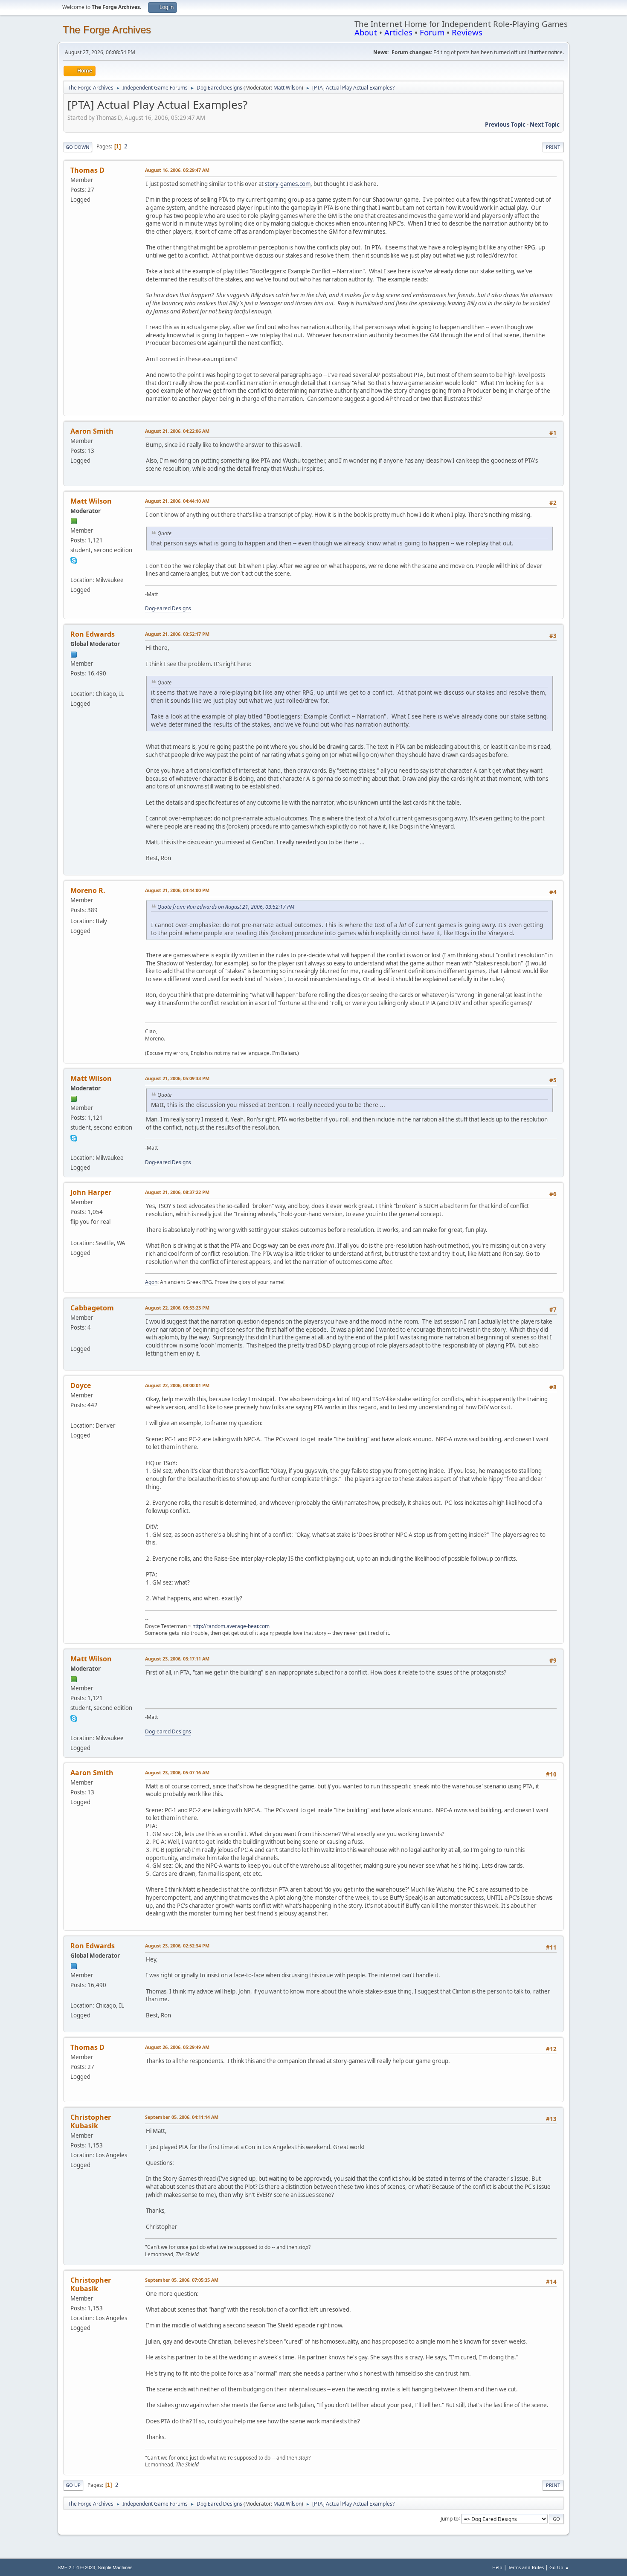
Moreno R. (88, 890)
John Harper (91, 1192)
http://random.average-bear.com (231, 1626)
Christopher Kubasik (91, 2121)
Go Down (78, 147)
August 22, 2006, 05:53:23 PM (177, 1308)
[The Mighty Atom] (74, 1233)
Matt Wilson (287, 88)
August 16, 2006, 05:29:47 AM (177, 170)
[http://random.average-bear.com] (74, 1415)
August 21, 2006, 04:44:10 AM (177, 501)
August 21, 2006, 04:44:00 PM (177, 890)
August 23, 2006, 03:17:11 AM (177, 1659)
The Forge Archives (107, 30)
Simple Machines (115, 2567)
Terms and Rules (526, 2567)
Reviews (467, 32)
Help (497, 2567)
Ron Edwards (93, 634)
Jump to (450, 2518)
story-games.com (288, 184)
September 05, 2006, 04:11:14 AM (182, 2117)
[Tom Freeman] (74, 1339)
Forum (432, 32)
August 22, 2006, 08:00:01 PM (177, 1385)
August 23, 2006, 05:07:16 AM (177, 1772)
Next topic (545, 125)
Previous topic (505, 125)
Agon (151, 1282)
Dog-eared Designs (168, 608)
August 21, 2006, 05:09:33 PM (177, 1078)
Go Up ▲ (559, 2567)
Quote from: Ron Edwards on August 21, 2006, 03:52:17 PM (226, 907)
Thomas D (87, 170)
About (366, 32)
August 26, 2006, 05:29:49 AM (177, 2047)
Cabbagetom (92, 1308)
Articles (398, 32)
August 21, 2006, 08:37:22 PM (177, 1192)
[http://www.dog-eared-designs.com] (74, 570)
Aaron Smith (92, 431)
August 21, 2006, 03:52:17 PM (177, 634)
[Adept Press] (74, 683)
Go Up (73, 2485)
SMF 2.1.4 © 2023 (76, 2567)
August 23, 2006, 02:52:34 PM (177, 1946)
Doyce (81, 1385)
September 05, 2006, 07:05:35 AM (182, 2280)
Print (553, 147)
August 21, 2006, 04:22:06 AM (177, 431)
